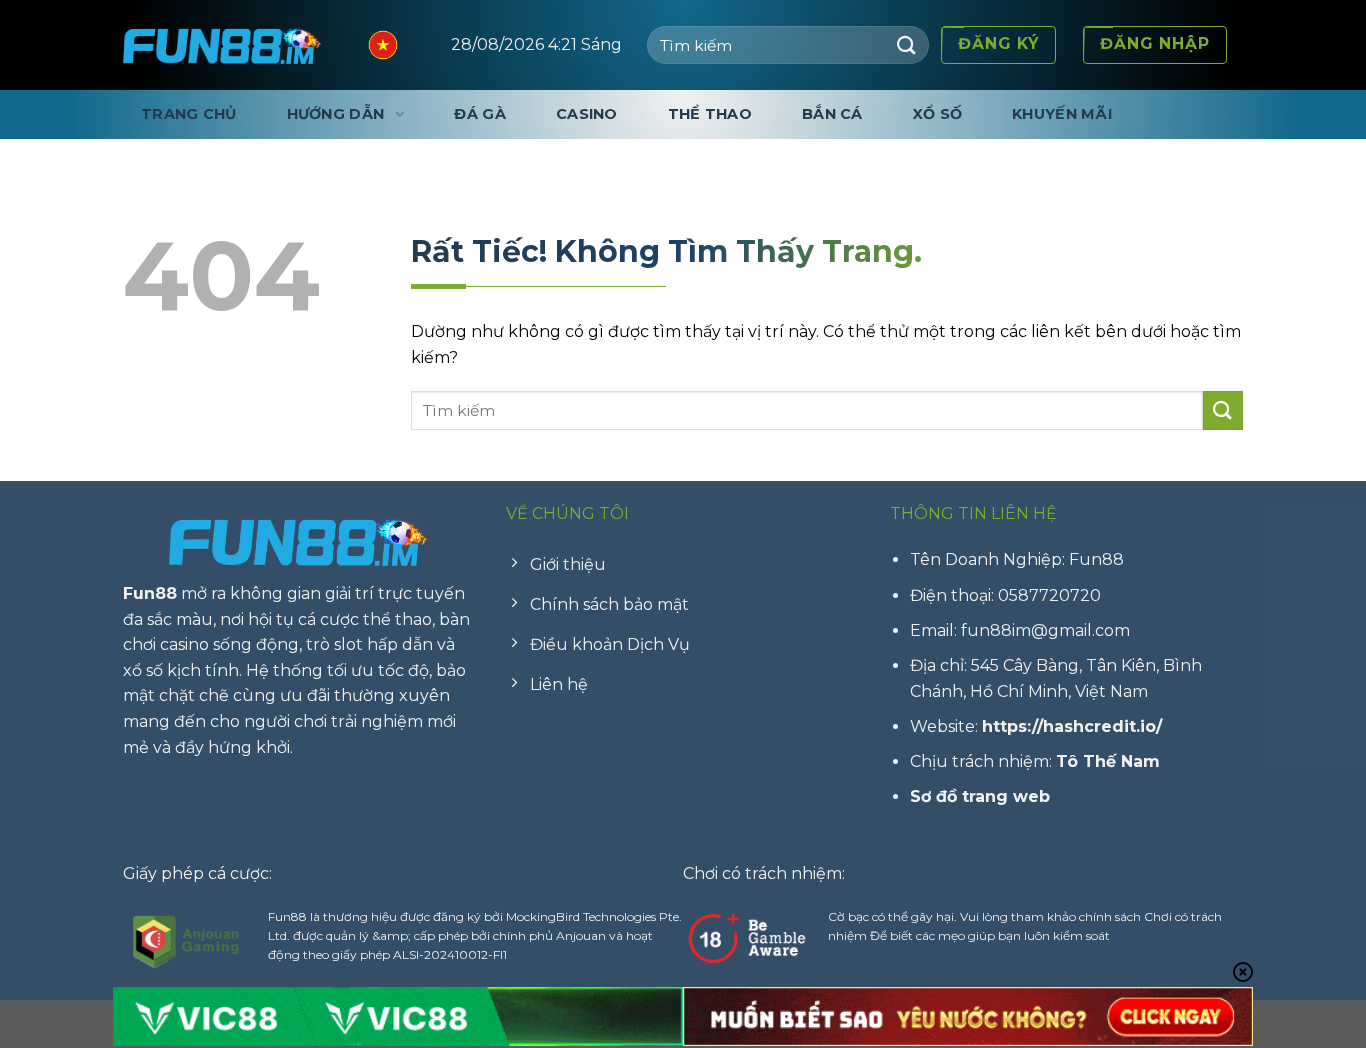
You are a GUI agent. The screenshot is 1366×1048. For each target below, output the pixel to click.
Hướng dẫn (336, 114)
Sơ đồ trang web (980, 796)
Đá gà (479, 114)
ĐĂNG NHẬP (1155, 43)
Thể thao (710, 114)
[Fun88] (223, 45)
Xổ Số (937, 114)
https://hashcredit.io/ (1072, 726)
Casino (587, 114)
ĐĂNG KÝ (998, 43)
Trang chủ (189, 114)
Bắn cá (832, 114)
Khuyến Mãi (1062, 114)
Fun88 (150, 593)
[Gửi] (907, 44)
